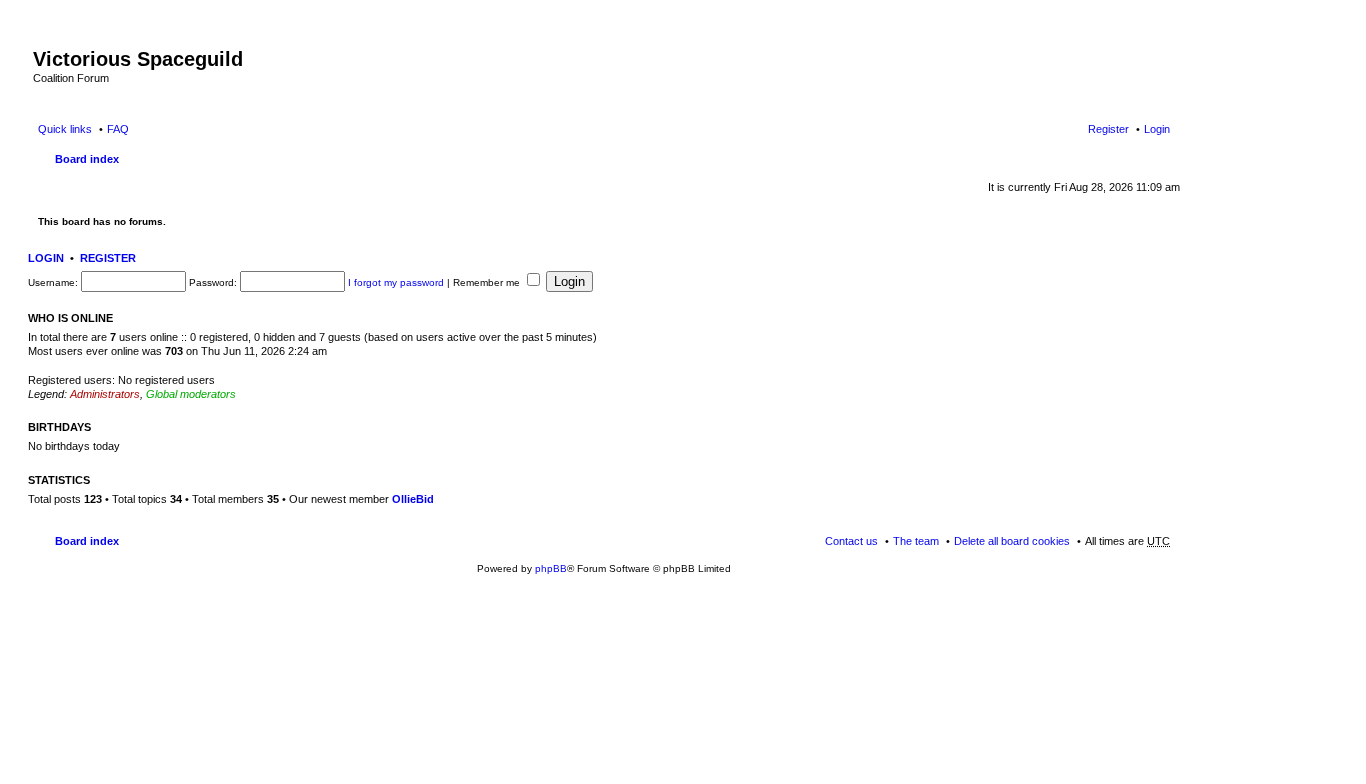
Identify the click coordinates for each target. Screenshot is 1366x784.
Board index (87, 159)
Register (108, 258)
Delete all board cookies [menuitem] (1012, 541)
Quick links (65, 129)
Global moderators (191, 394)
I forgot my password (396, 282)
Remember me (488, 282)
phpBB (551, 568)
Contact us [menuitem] (851, 541)
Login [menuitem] (1157, 129)
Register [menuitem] (1108, 129)
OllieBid (413, 499)
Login (46, 258)
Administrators (105, 394)
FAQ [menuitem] (118, 129)
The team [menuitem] (916, 541)
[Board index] (44, 38)
